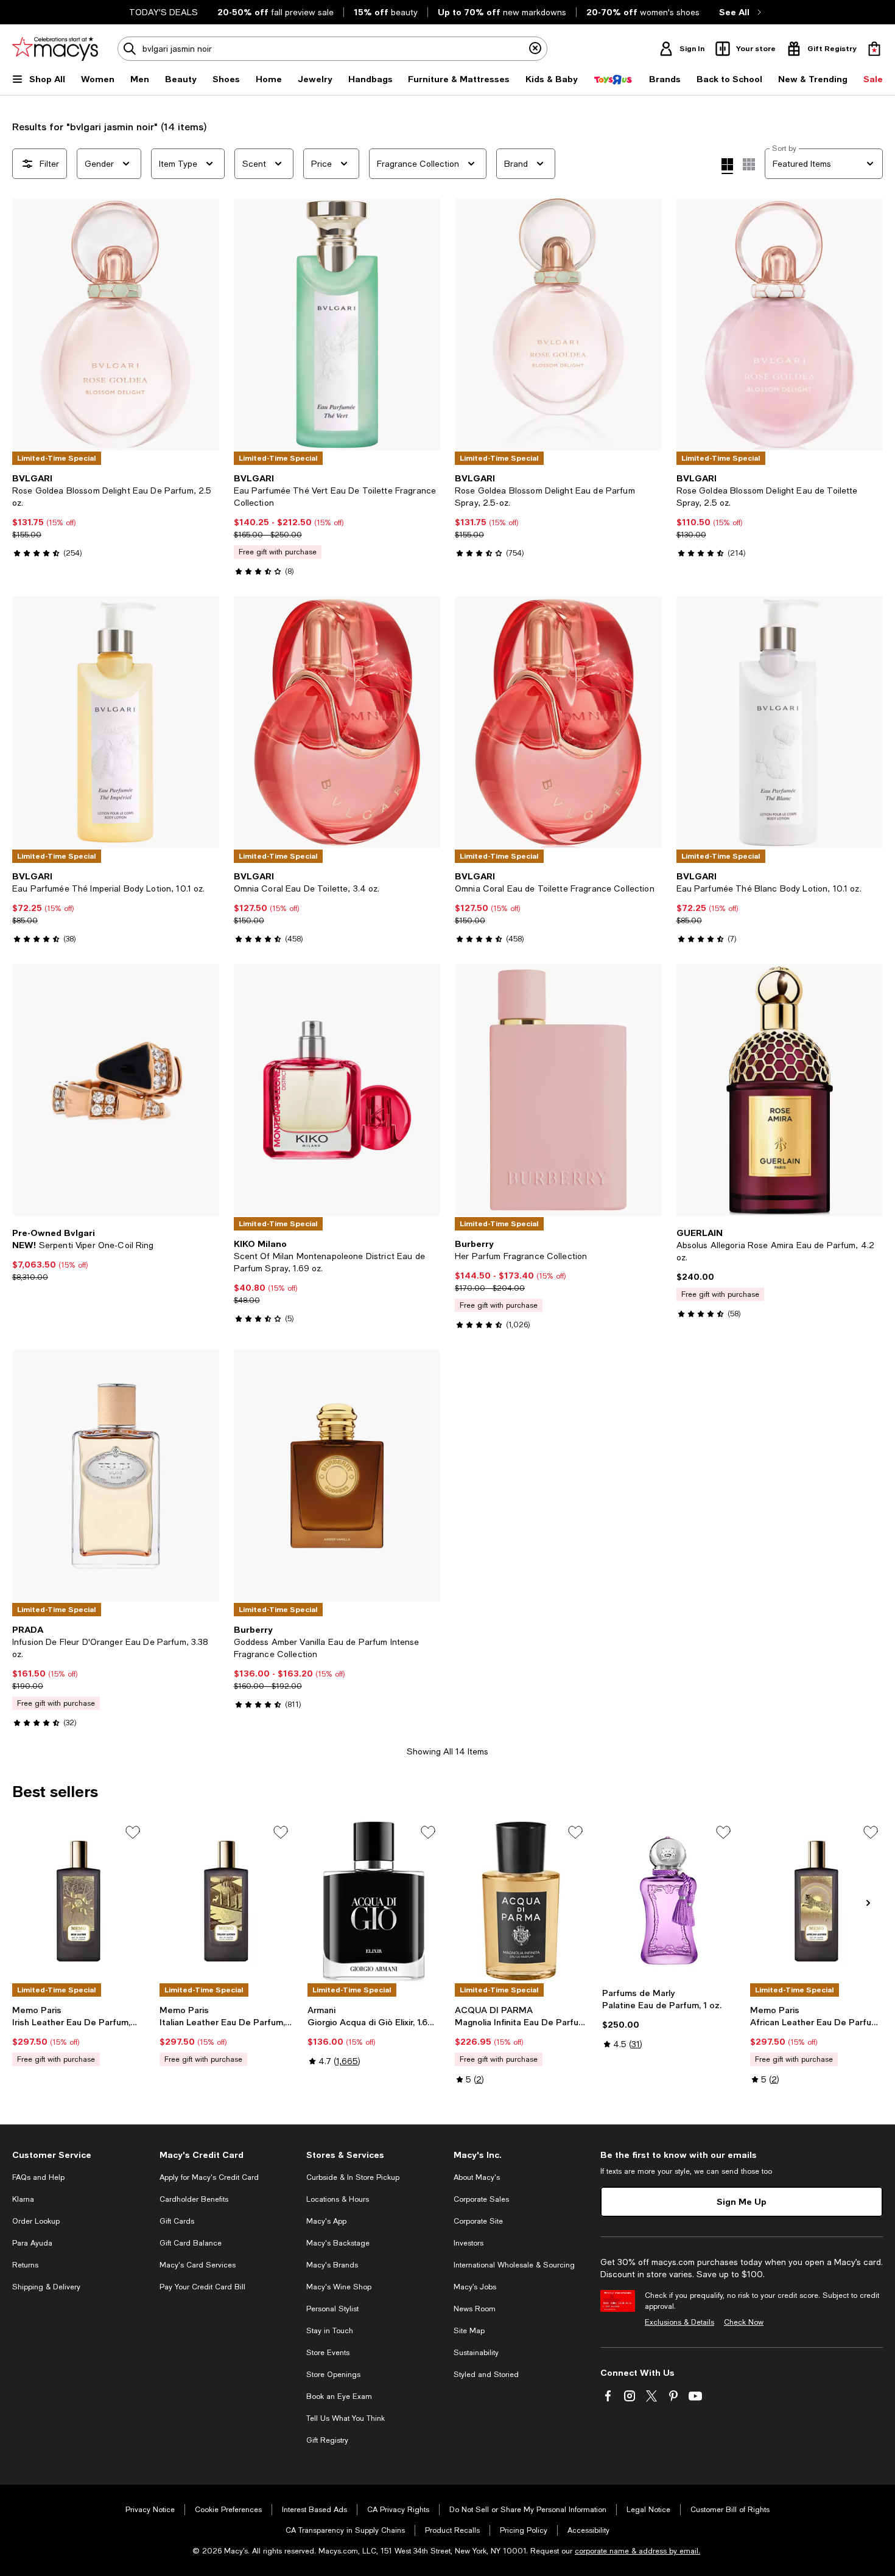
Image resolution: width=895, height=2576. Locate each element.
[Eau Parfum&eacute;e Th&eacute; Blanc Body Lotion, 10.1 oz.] (780, 722)
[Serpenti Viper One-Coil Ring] (116, 1090)
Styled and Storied (486, 2375)
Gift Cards (177, 2221)
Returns (25, 2265)
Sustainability (476, 2353)
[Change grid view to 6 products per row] (749, 164)
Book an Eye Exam (339, 2396)
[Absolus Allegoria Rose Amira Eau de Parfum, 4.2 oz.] (780, 1090)
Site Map (469, 2331)
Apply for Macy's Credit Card (209, 2177)
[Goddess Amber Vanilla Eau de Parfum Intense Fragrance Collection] (337, 1476)
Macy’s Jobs (475, 2287)
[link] (116, 515)
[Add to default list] (133, 1832)
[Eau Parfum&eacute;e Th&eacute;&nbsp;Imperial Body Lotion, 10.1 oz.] (116, 722)
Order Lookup (36, 2221)
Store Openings (333, 2375)
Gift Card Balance (191, 2243)
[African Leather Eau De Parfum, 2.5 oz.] (816, 1901)
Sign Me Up (742, 2201)
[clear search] (535, 49)
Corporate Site (478, 2221)
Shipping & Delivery (46, 2287)
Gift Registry (327, 2440)
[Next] (205, 324)
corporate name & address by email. (637, 2551)
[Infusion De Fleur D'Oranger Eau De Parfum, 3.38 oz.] (116, 1476)
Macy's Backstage (338, 2243)
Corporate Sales (481, 2199)
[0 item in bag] (874, 49)
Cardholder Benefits (194, 2199)
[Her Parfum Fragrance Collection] (558, 1090)
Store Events (328, 2353)
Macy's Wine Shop (339, 2287)
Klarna (23, 2199)
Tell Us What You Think (346, 2418)
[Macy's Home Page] (55, 49)
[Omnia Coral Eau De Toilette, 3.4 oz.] (337, 722)
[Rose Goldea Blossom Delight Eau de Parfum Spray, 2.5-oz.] (558, 324)
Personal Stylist (332, 2309)
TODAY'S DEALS (163, 12)
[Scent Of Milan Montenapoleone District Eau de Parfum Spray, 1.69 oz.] (337, 1090)
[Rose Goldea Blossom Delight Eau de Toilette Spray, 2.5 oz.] (780, 324)
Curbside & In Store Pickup (353, 2177)
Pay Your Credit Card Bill (202, 2287)
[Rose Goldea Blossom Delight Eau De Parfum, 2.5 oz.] (116, 324)
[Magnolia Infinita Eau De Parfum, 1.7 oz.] (521, 1901)
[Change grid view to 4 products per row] (727, 166)
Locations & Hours (338, 2199)
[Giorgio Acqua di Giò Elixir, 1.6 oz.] (374, 1901)
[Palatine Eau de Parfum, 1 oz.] (669, 1901)
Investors (469, 2243)
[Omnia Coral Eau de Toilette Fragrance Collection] (558, 722)
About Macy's (477, 2177)
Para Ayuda (32, 2243)
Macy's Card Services (198, 2265)
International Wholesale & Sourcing (514, 2265)
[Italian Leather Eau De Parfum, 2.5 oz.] (226, 1901)
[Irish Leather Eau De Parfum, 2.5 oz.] (79, 1901)
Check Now (744, 2322)
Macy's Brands (332, 2265)
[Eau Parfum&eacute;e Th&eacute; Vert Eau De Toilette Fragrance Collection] (337, 324)
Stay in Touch (330, 2331)
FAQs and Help (38, 2177)
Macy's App (326, 2221)
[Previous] (27, 324)
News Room (475, 2309)
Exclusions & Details (679, 2322)
